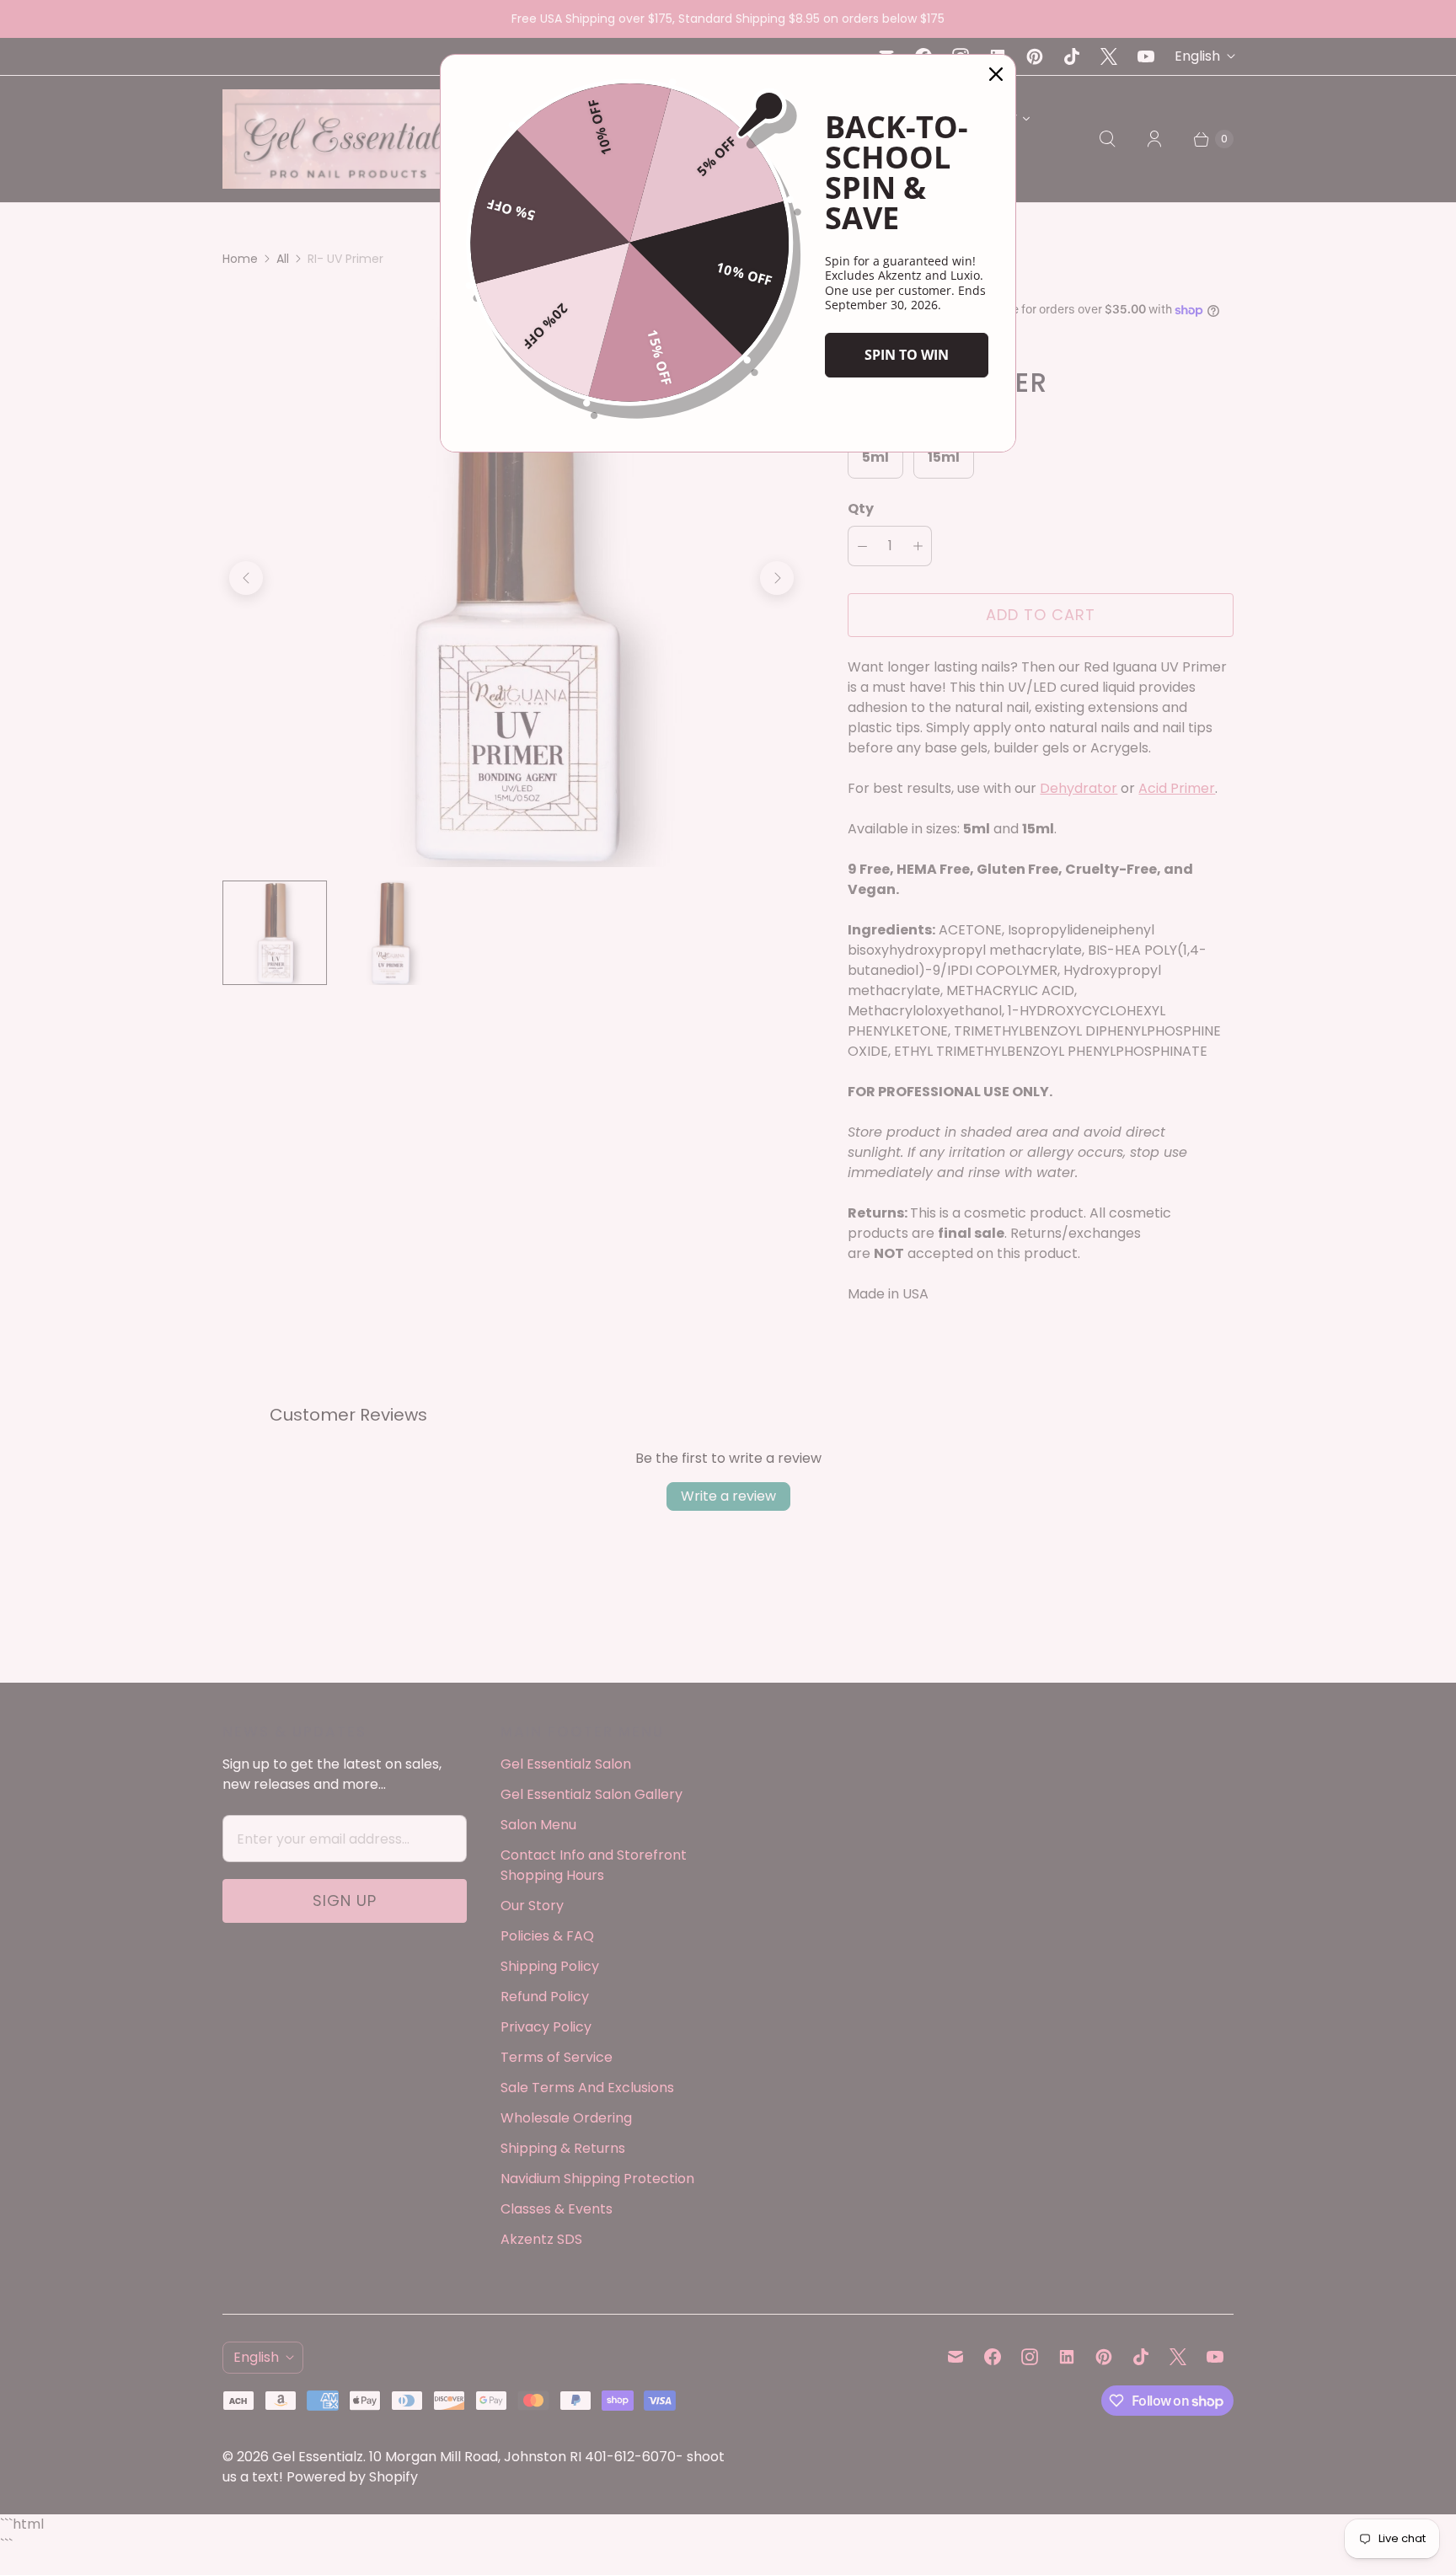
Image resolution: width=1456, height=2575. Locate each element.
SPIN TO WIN (907, 355)
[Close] (996, 74)
